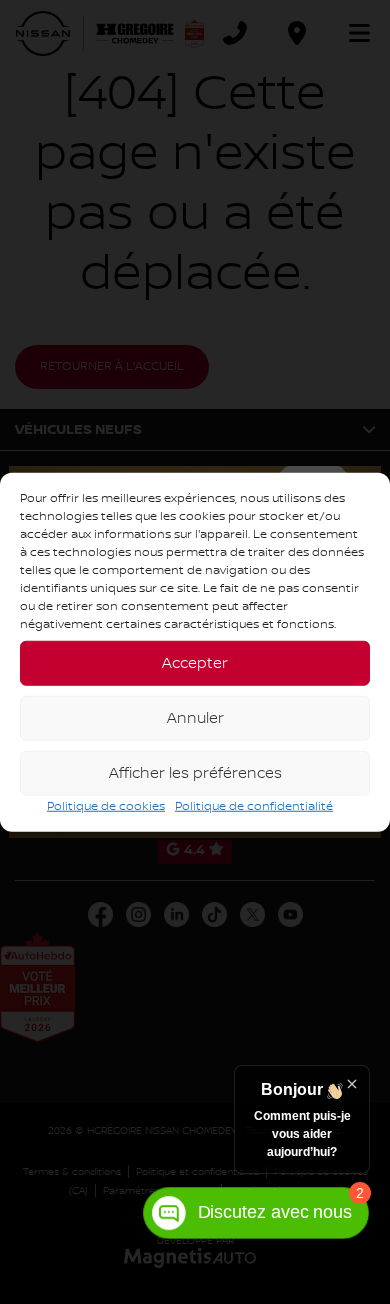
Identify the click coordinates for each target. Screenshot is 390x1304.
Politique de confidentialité (254, 806)
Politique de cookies (106, 806)
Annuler (195, 718)
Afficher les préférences (195, 773)
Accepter (195, 663)
